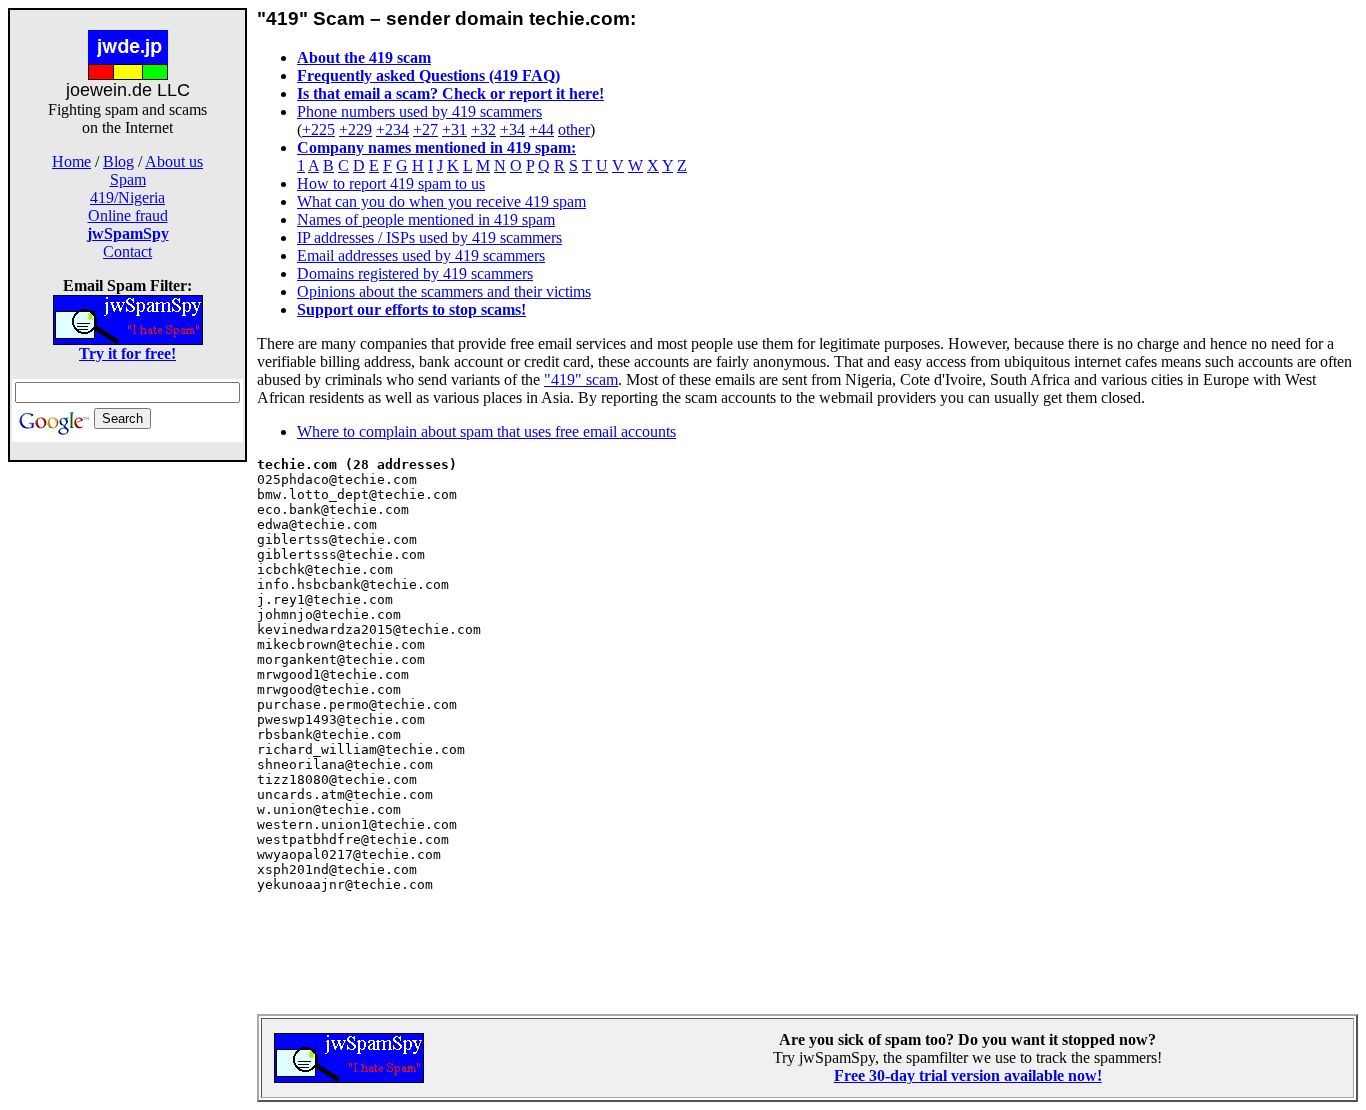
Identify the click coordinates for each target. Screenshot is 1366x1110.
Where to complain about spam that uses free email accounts (486, 431)
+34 (512, 129)
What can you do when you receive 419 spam (441, 201)
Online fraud (128, 215)
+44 (541, 129)
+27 (425, 129)
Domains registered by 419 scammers (415, 273)
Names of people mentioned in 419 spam (426, 219)
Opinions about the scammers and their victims (444, 291)
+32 (483, 129)
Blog (118, 161)
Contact (127, 251)
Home (71, 161)
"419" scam (581, 379)
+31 (454, 129)
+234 (392, 129)
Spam (128, 179)
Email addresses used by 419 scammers (421, 255)
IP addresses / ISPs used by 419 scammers (429, 237)
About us (174, 161)
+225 (318, 129)
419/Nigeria (127, 197)
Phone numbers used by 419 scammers (419, 111)
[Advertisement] (128, 778)
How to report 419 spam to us (391, 183)
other (574, 129)
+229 (355, 129)
